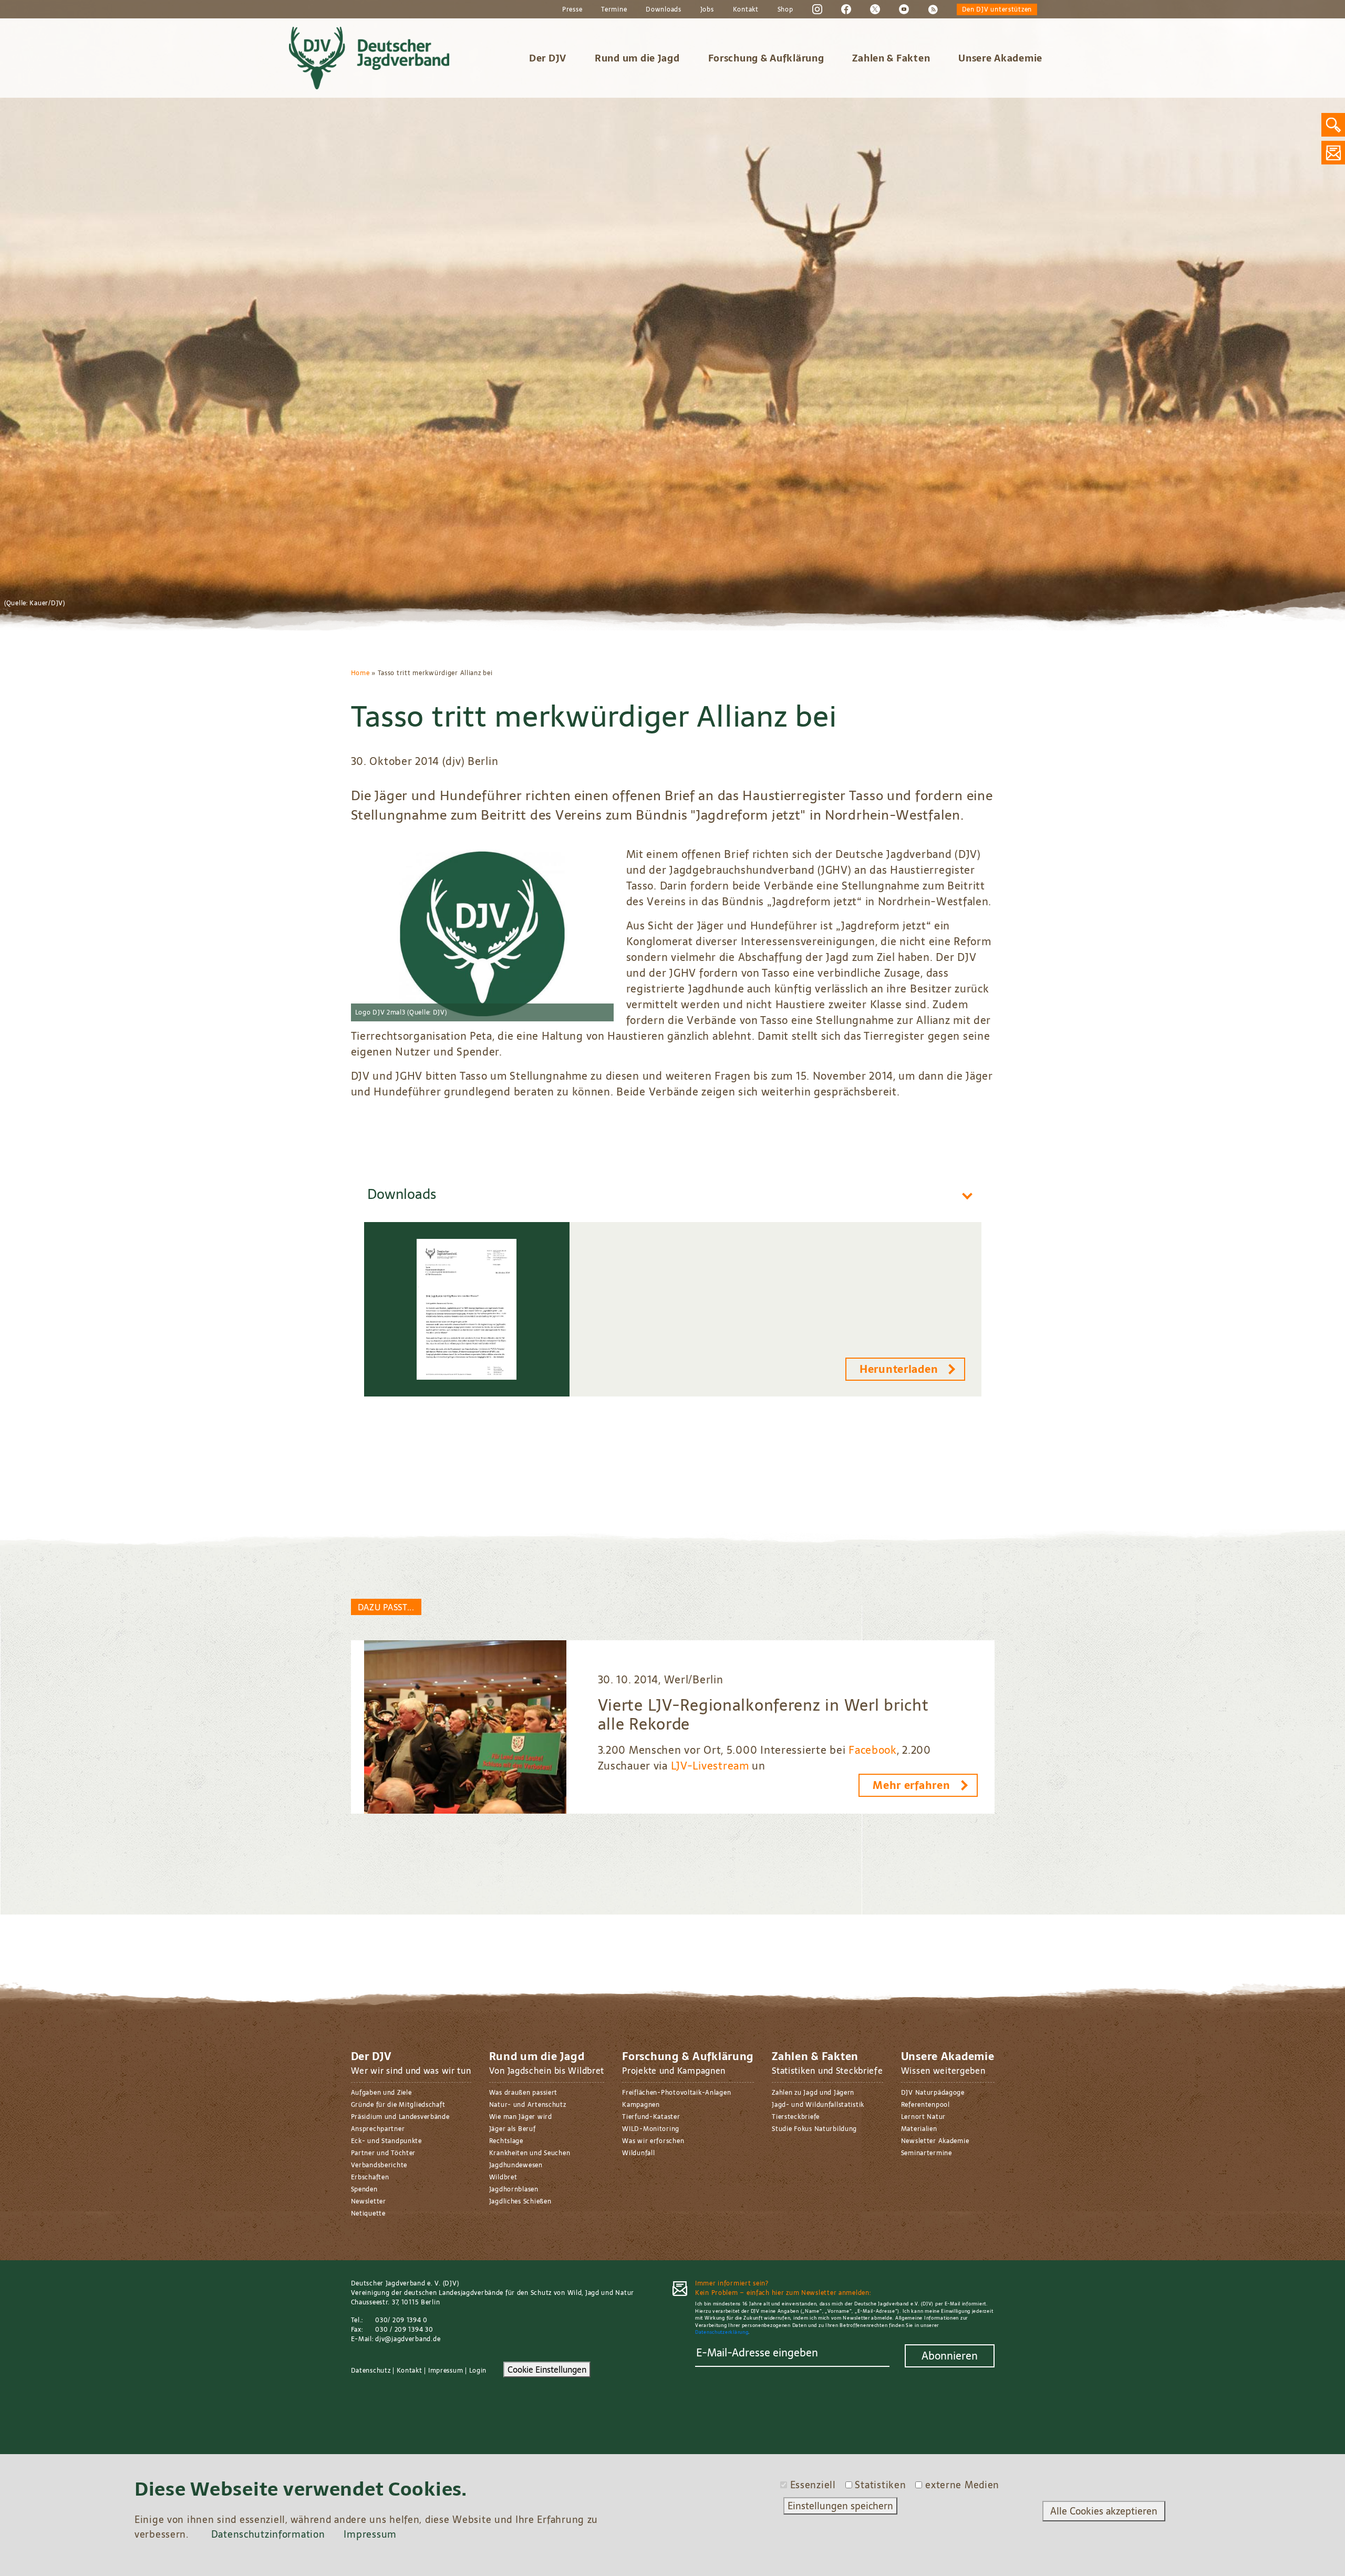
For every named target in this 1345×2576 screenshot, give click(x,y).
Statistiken (880, 2485)
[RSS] (933, 9)
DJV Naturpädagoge (933, 2093)
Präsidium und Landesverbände (400, 2117)
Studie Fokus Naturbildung (814, 2129)
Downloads (663, 9)
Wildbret (503, 2177)
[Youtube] (904, 9)
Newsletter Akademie (935, 2141)
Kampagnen (641, 2105)
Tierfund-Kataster (651, 2117)
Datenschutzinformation (268, 2534)
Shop (785, 9)
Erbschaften (370, 2177)
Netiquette (368, 2213)
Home (360, 673)
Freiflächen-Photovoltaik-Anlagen (676, 2093)
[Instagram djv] (817, 9)
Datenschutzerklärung (722, 2332)
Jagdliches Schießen (520, 2201)
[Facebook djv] (846, 9)
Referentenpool (925, 2105)
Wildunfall (638, 2153)
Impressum (446, 2371)
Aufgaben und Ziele (381, 2093)
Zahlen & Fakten (891, 58)
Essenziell (813, 2485)
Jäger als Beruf (513, 2129)
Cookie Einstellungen (547, 2370)
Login (478, 2371)
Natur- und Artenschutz (528, 2105)
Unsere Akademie (1000, 58)
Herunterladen (899, 1369)
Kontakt (746, 9)
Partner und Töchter (384, 2153)
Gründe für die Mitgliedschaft (398, 2105)
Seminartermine (927, 2153)
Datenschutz (371, 2371)
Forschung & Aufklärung (766, 58)
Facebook (873, 1750)
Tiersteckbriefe (796, 2117)
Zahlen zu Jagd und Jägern (813, 2093)
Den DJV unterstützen (997, 9)
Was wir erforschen (653, 2141)
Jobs (707, 9)
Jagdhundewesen (516, 2165)
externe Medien (962, 2485)
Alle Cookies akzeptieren (1104, 2511)
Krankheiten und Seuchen (530, 2153)
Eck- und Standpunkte (386, 2141)
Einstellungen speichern (840, 2506)
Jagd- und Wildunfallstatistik (818, 2105)
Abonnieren (950, 2356)
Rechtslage (506, 2141)
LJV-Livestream (710, 1766)
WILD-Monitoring (651, 2129)
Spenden (364, 2189)
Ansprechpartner (378, 2129)
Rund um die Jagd (637, 58)
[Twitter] (875, 9)
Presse (572, 9)
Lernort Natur (923, 2117)
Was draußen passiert (523, 2093)
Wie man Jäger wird (521, 2117)
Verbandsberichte (379, 2165)
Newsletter (369, 2201)
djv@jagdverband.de (408, 2339)
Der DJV (548, 58)
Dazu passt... (386, 1607)
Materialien (919, 2129)
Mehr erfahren (911, 1785)
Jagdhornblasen (514, 2189)
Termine (614, 9)
